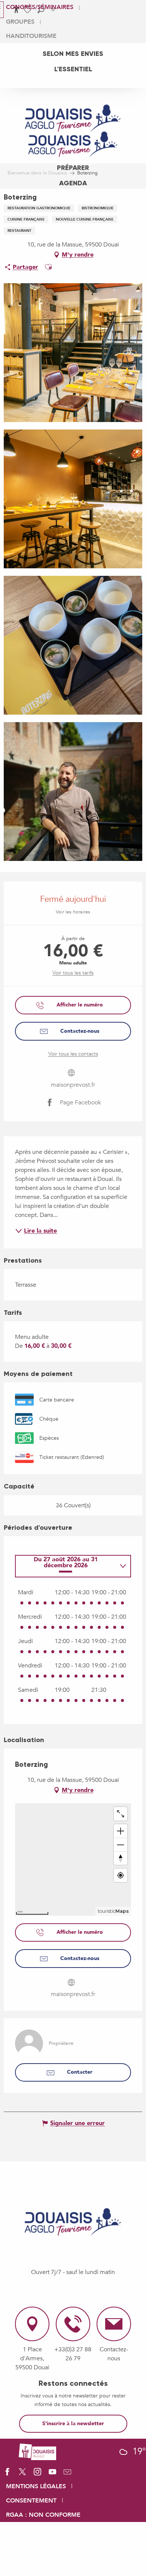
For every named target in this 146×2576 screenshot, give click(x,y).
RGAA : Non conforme (43, 2515)
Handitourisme (31, 36)
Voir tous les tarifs (73, 973)
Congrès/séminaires (40, 7)
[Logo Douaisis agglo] (37, 2451)
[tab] (66, 1566)
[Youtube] (52, 2474)
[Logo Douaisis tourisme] (73, 2222)
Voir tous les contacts (73, 1054)
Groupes (20, 22)
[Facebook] (7, 2474)
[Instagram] (37, 2474)
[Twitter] (22, 2474)
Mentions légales (36, 2486)
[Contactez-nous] (67, 2474)
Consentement (31, 2501)
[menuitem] (73, 54)
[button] (48, 267)
